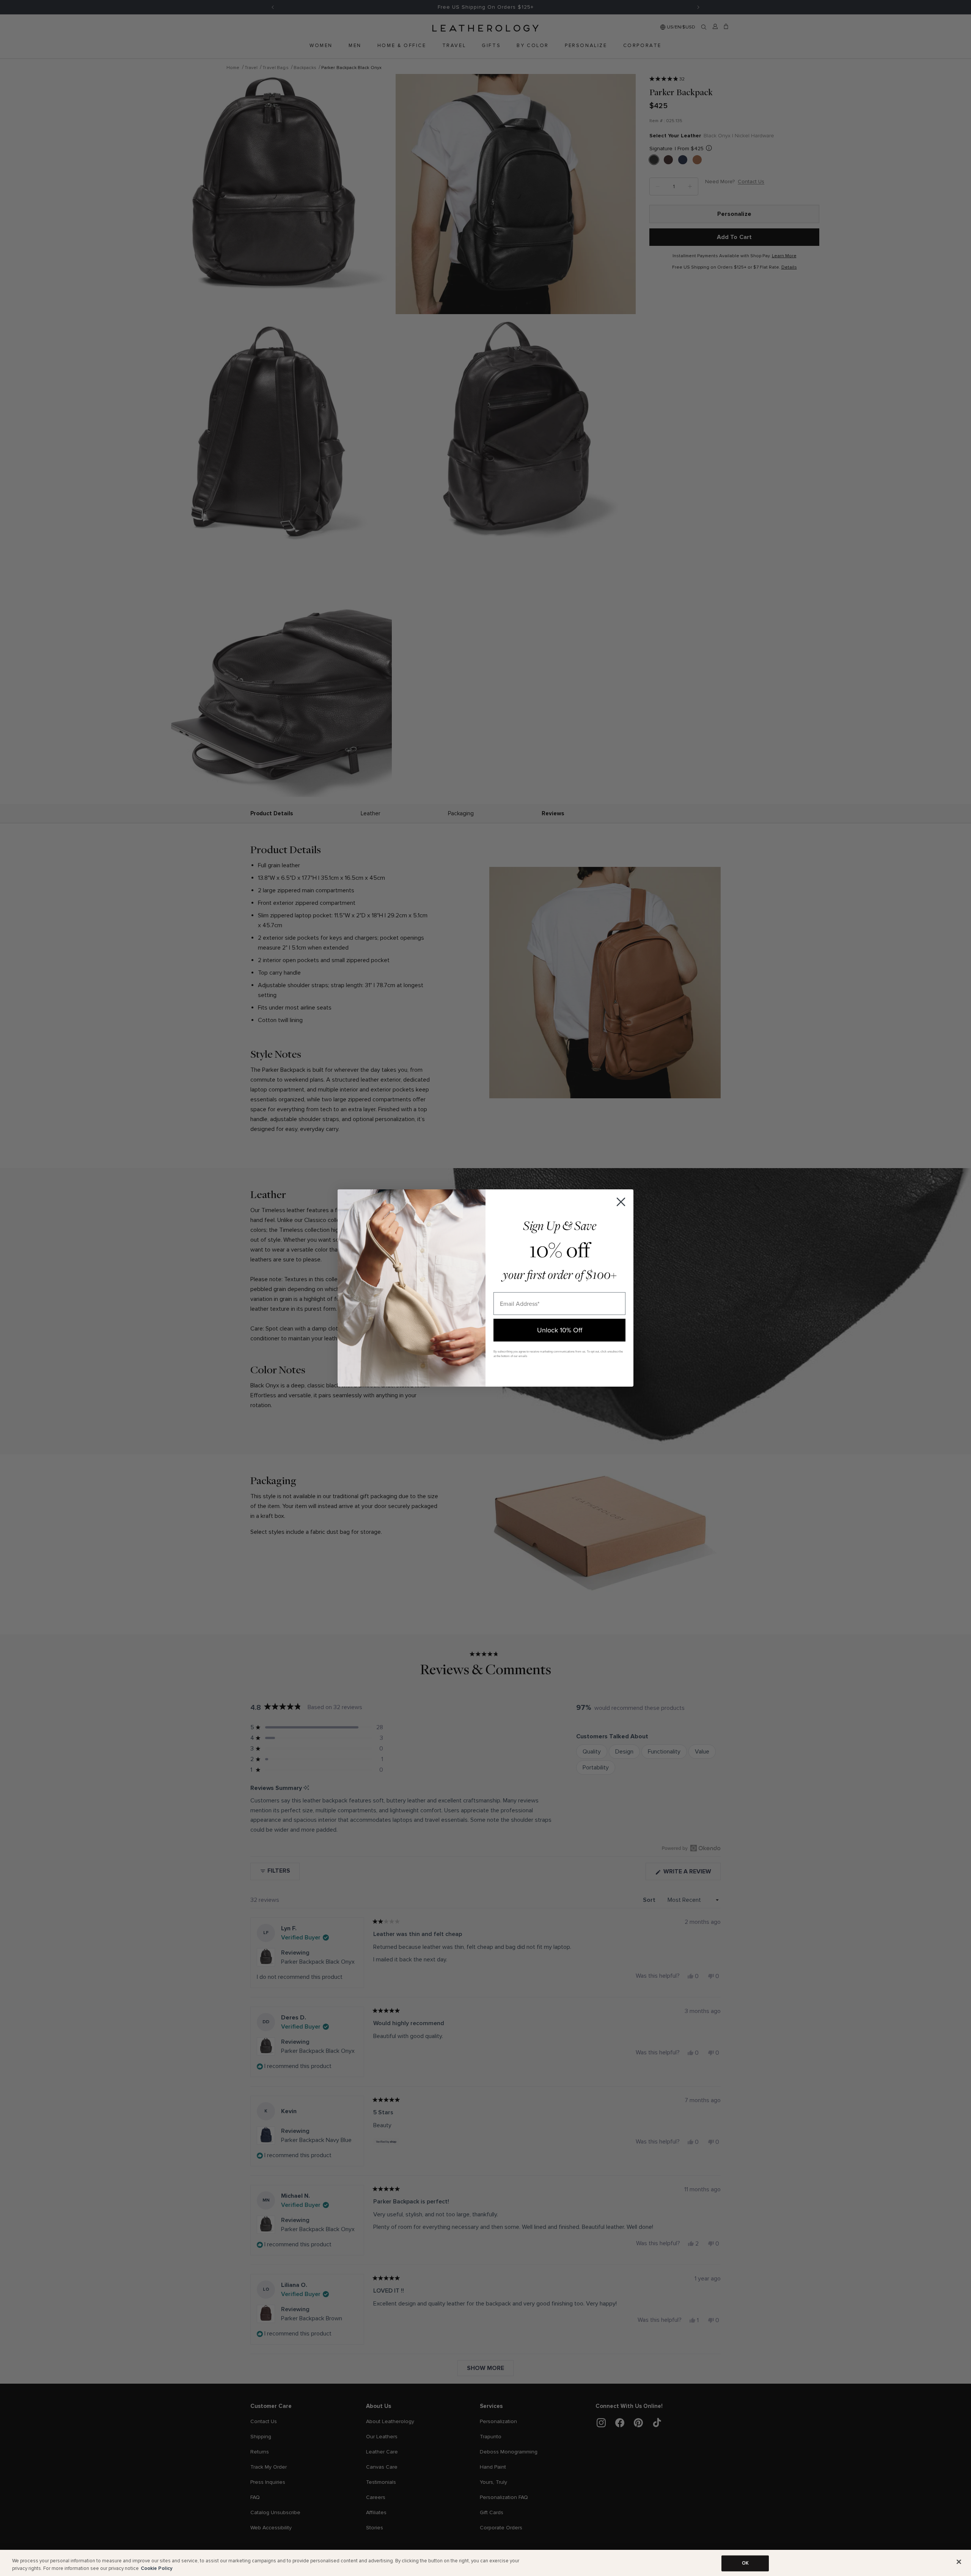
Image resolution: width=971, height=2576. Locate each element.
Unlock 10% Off (560, 1330)
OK (745, 2563)
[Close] (959, 2562)
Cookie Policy (157, 2568)
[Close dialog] (621, 1202)
